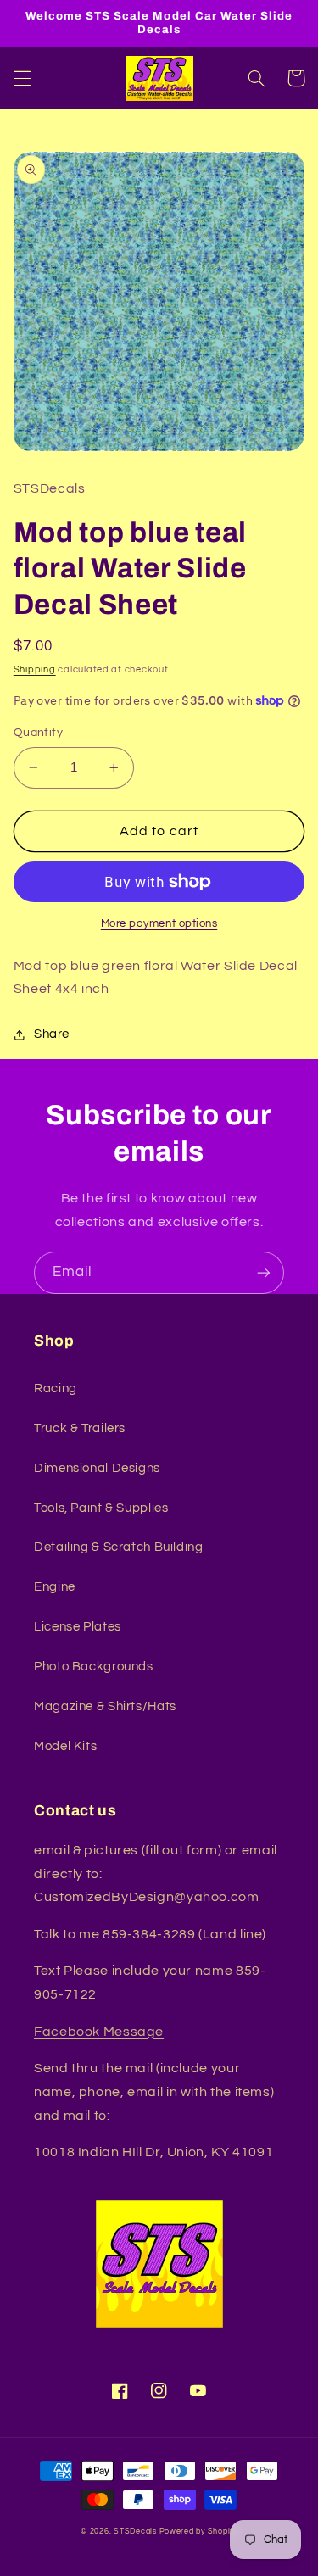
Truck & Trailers (80, 1428)
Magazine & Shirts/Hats (105, 1706)
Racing (56, 1388)
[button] (22, 78)
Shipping (35, 669)
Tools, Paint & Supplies (101, 1508)
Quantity (38, 733)
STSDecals (135, 2531)
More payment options (159, 924)
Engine (55, 1587)
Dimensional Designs (97, 1468)
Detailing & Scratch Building (119, 1547)
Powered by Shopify (198, 2531)
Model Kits (65, 1746)
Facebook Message (99, 2032)
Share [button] (52, 1034)
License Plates (78, 1627)
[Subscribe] (264, 1272)
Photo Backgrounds (94, 1667)
